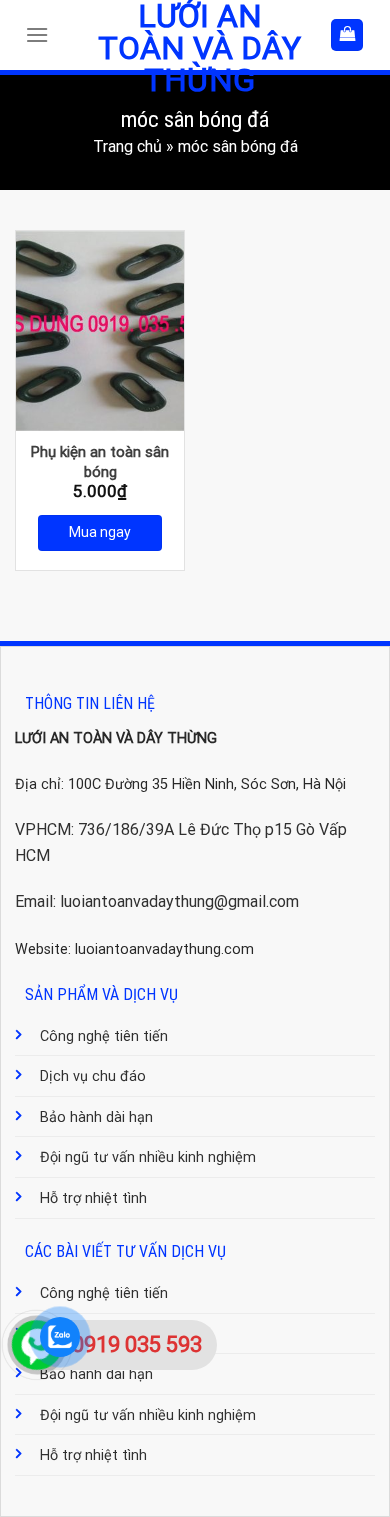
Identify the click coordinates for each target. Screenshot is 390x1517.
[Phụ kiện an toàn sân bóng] (100, 331)
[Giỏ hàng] (347, 35)
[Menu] (42, 34)
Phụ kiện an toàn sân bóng (100, 462)
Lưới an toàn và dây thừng (199, 48)
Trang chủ (127, 146)
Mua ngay (100, 532)
